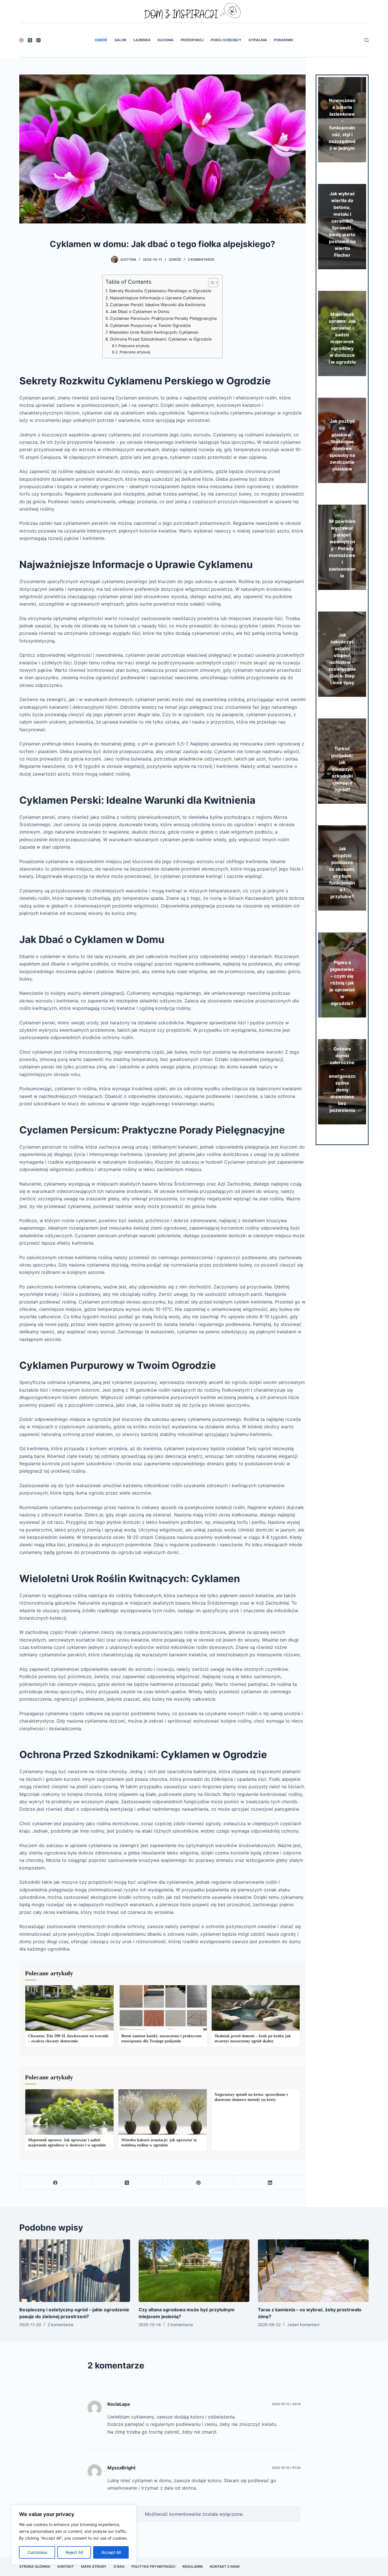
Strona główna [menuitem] (35, 2566)
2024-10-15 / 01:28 (286, 2468)
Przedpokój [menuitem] (192, 40)
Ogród (175, 259)
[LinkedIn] (270, 2183)
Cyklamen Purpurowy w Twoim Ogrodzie (150, 325)
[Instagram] (38, 40)
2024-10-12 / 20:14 (286, 2404)
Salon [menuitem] (120, 40)
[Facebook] (21, 40)
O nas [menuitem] (119, 2566)
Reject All (74, 2552)
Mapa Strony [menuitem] (94, 2566)
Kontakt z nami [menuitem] (225, 2566)
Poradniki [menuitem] (283, 40)
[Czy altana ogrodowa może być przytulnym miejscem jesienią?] (194, 2271)
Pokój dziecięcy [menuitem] (226, 40)
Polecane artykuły (134, 346)
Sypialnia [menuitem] (258, 40)
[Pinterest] (199, 2183)
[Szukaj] (367, 40)
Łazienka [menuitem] (142, 40)
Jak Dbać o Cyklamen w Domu (140, 311)
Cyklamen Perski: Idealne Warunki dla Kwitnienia (158, 305)
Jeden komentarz (303, 2325)
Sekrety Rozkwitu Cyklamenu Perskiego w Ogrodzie (160, 291)
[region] (74, 2535)
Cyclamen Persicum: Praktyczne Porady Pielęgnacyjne (163, 318)
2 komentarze (201, 259)
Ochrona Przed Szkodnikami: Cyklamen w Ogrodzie (161, 339)
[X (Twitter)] (30, 40)
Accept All (111, 2552)
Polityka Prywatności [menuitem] (153, 2566)
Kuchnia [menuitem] (166, 40)
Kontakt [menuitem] (66, 2566)
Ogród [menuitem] (101, 40)
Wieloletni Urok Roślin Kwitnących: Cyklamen (154, 332)
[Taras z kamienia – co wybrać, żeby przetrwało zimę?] (313, 2271)
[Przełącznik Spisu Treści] (210, 283)
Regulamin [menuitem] (193, 2566)
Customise (37, 2552)
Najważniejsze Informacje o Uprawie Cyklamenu (158, 298)
